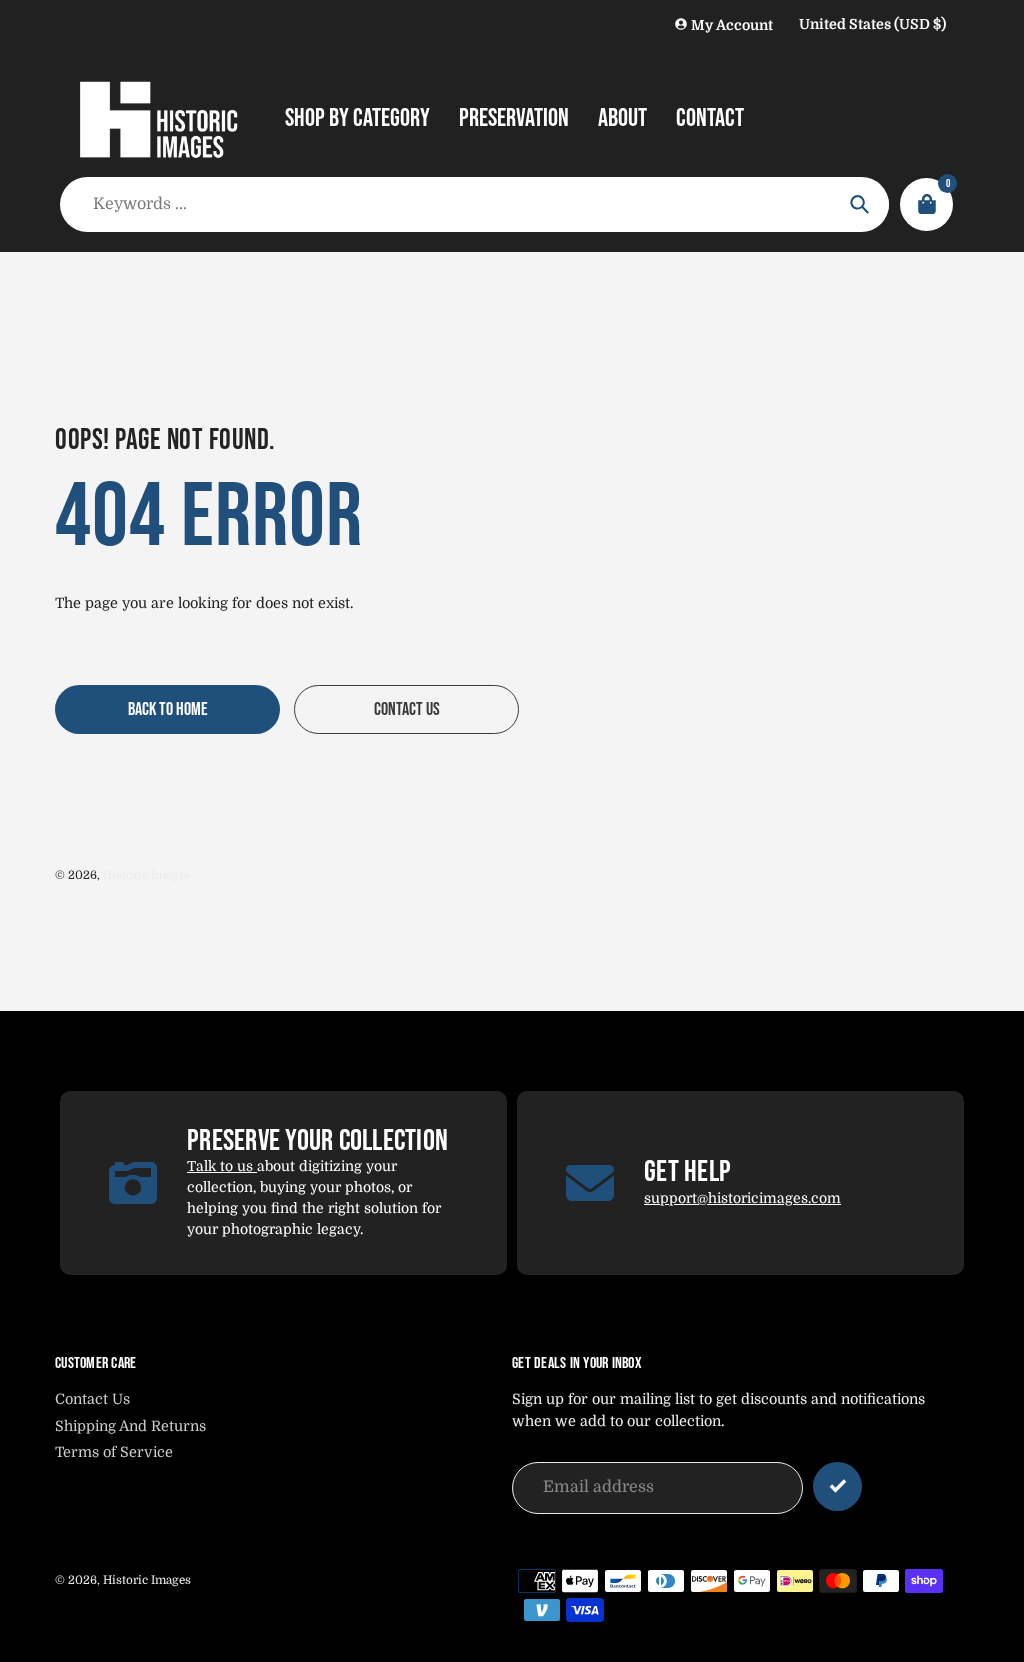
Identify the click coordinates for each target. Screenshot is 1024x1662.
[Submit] (837, 1486)
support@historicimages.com (742, 1198)
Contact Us (92, 1399)
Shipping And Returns (130, 1426)
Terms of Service (114, 1452)
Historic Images (147, 875)
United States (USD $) (872, 24)
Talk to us (222, 1166)
